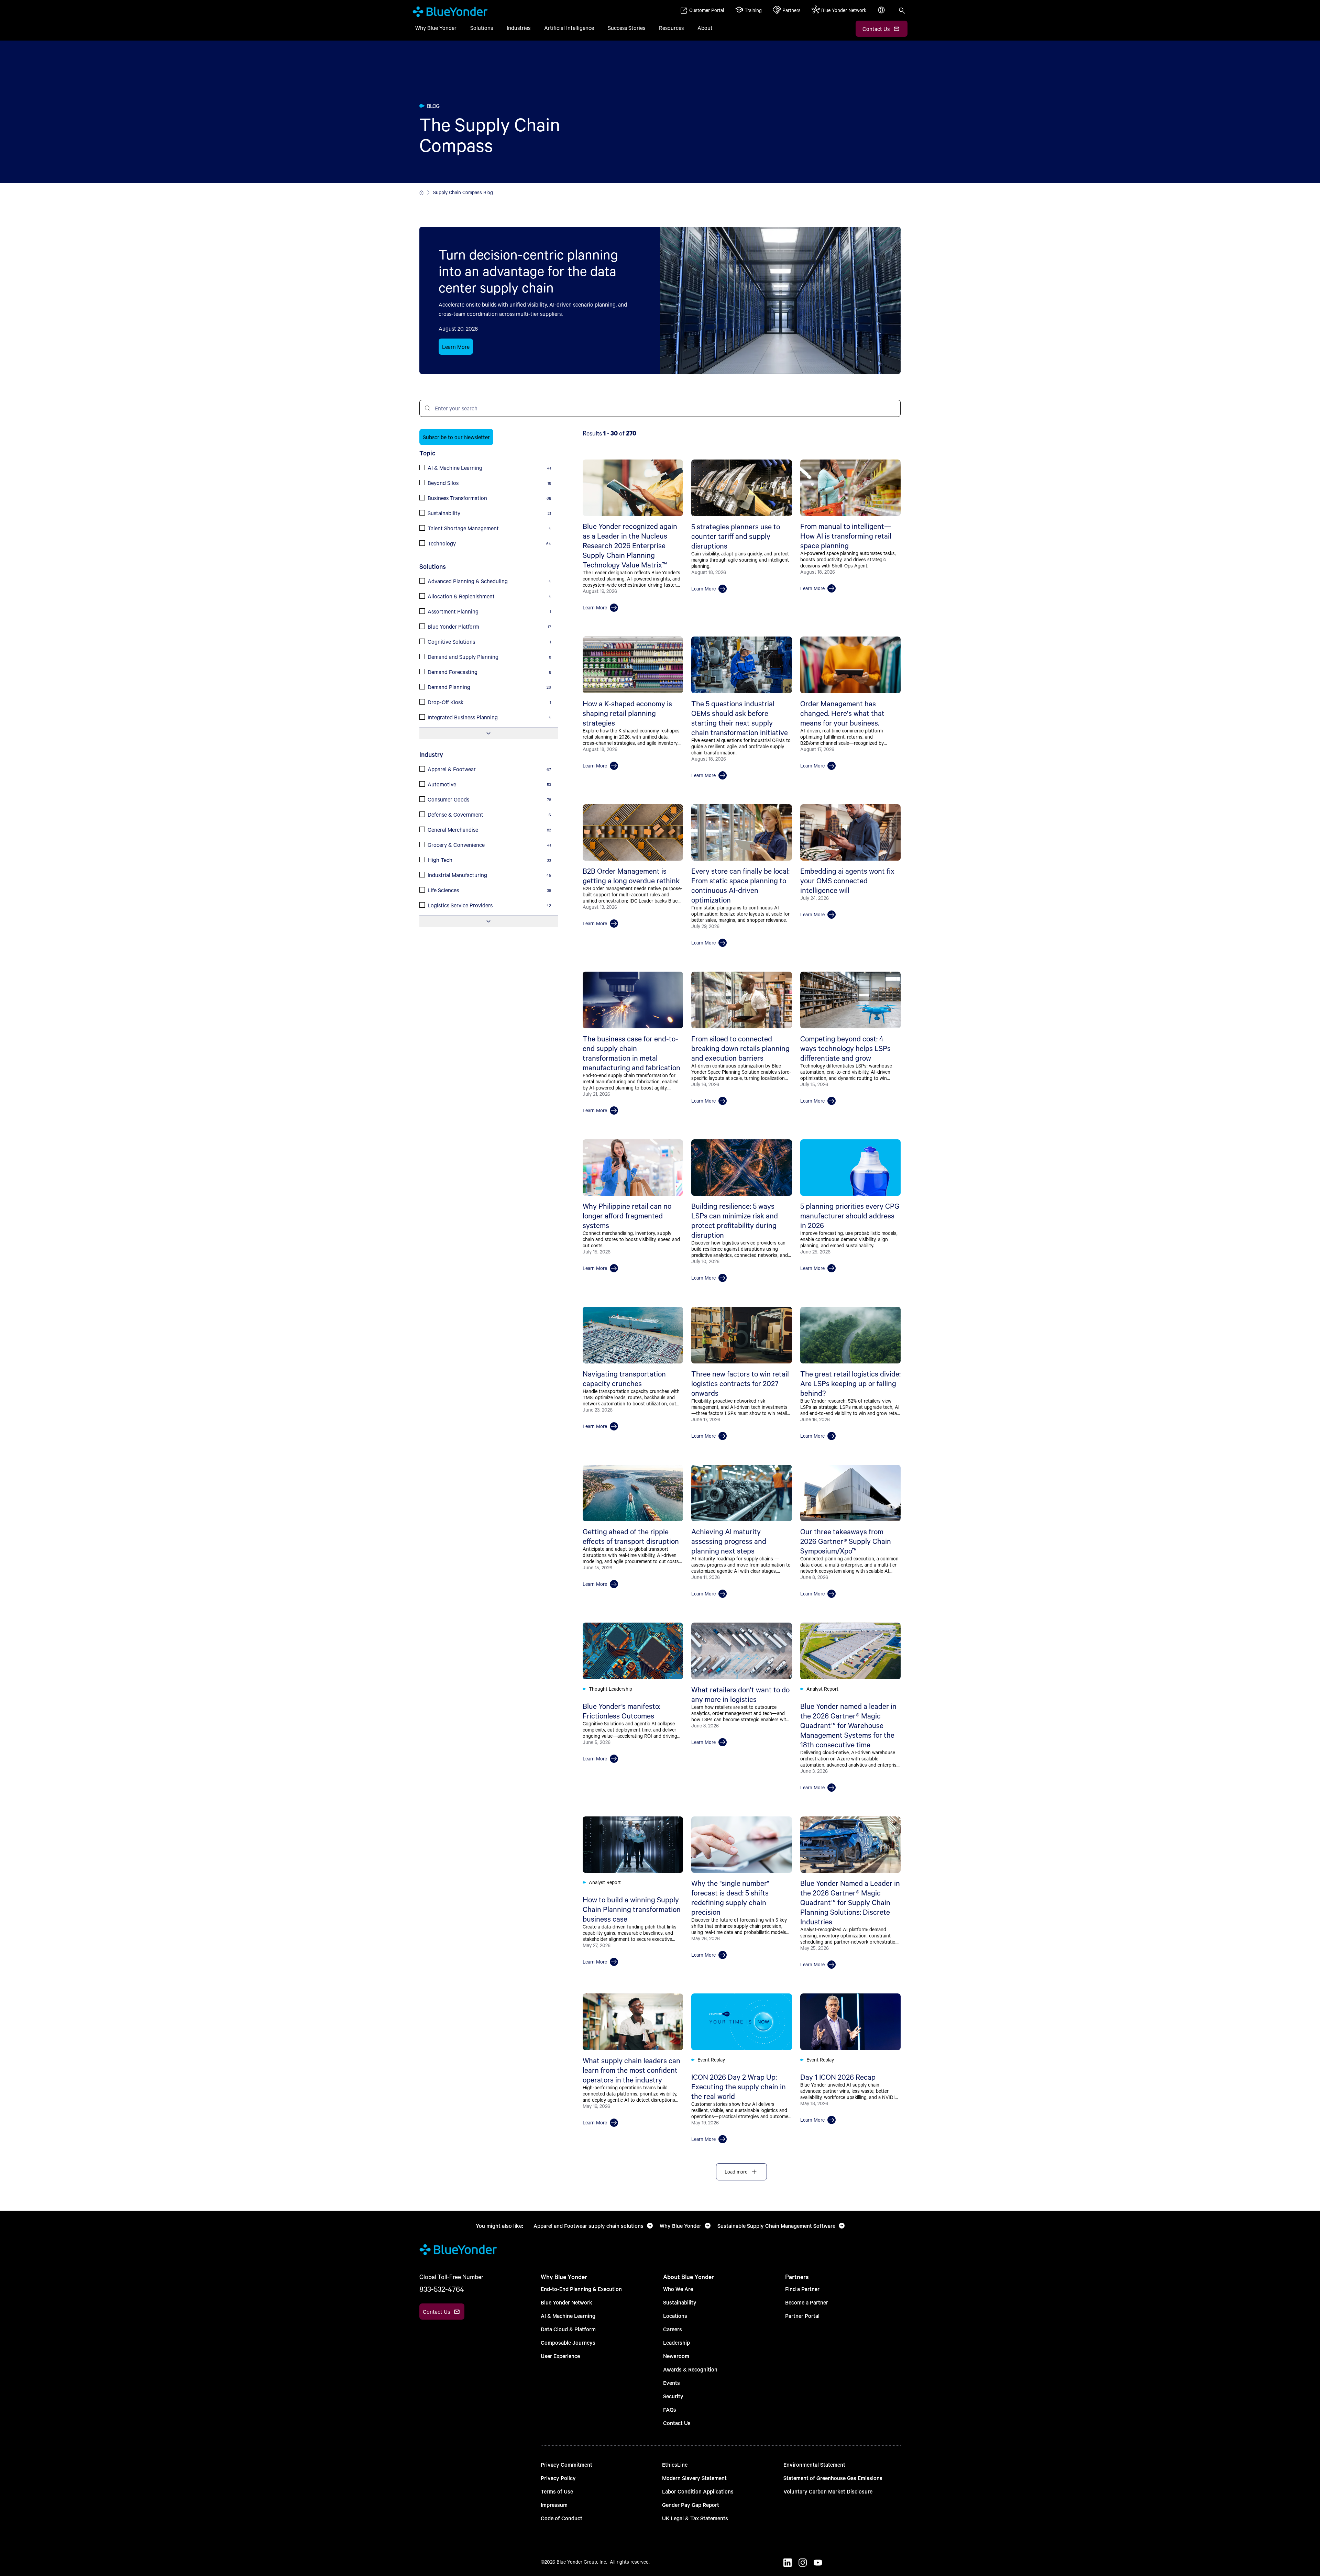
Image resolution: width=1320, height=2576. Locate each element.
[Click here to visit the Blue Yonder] (421, 192)
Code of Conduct (562, 2518)
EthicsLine (675, 2464)
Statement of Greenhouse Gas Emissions (833, 2478)
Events (672, 2383)
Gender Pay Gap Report (691, 2505)
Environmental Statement (814, 2464)
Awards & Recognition (690, 2369)
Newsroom (676, 2356)
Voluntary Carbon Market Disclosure (828, 2491)
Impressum (554, 2505)
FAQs (670, 2409)
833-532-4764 (442, 2289)
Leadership (676, 2342)
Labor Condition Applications (698, 2491)
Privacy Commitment (566, 2464)
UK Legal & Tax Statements (695, 2518)
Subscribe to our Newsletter (456, 437)
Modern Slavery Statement (694, 2478)
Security (673, 2396)
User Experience (560, 2356)
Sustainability (680, 2302)
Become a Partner (807, 2302)
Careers (673, 2329)
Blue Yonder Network (566, 2302)
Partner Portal (802, 2316)
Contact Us (677, 2423)
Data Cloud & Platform (568, 2329)
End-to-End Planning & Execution (581, 2289)
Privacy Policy (558, 2478)
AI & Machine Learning (568, 2316)
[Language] (882, 14)
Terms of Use (557, 2491)
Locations (675, 2316)
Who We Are (678, 2289)
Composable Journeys (568, 2342)
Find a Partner (802, 2289)
